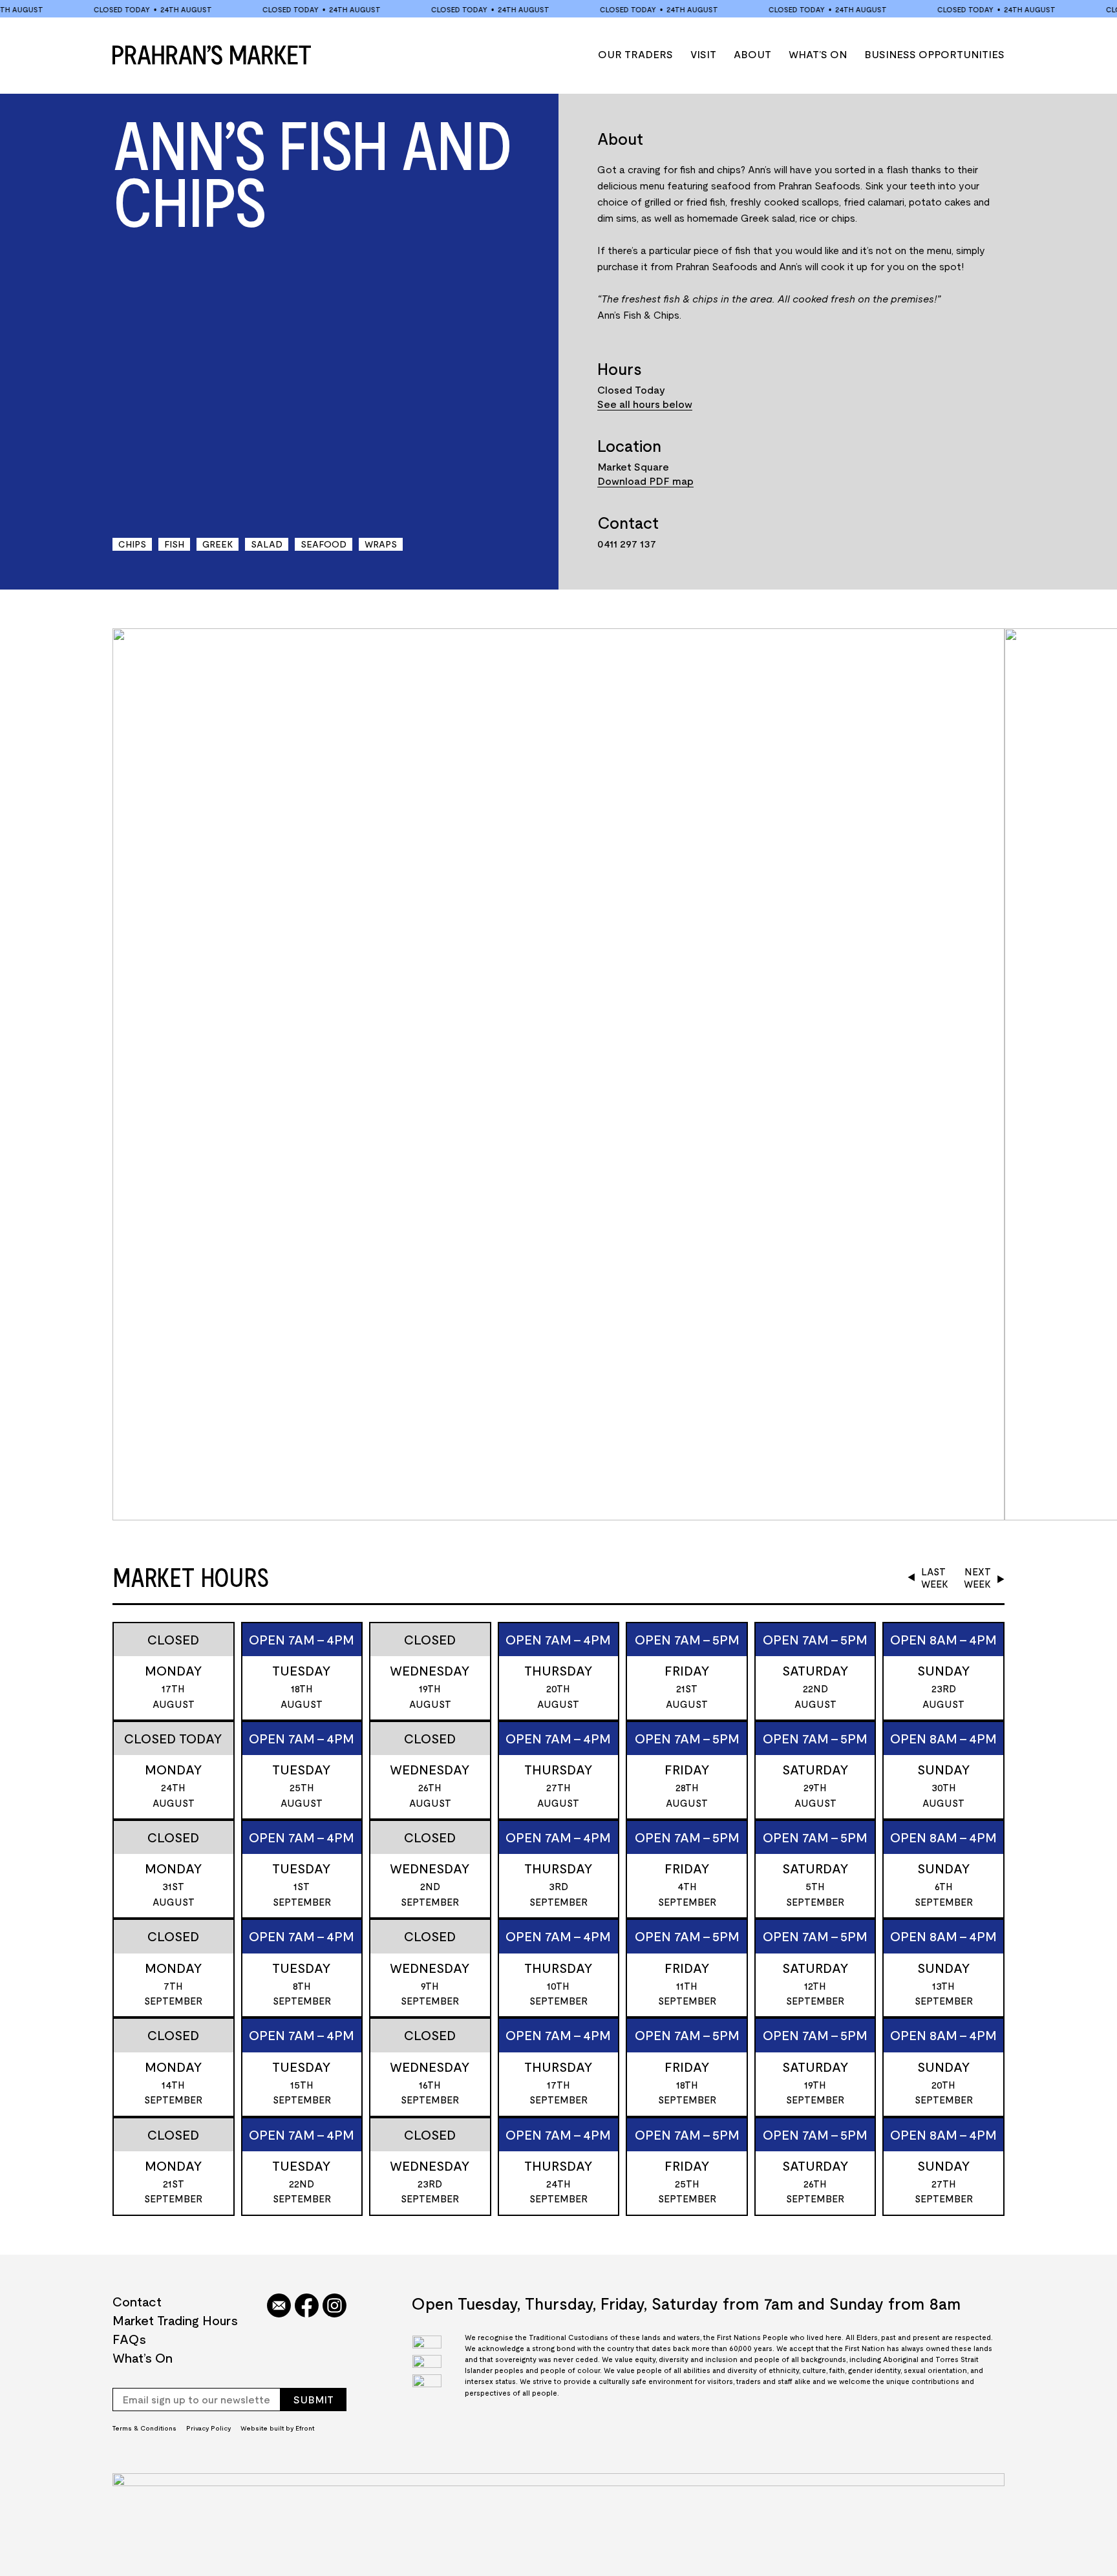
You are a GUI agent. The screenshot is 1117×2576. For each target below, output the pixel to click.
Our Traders (635, 54)
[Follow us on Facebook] (307, 2306)
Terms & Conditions (144, 2428)
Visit (703, 54)
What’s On (818, 54)
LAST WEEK (935, 1578)
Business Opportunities (934, 54)
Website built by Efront (277, 2428)
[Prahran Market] (212, 55)
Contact (137, 2301)
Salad (267, 544)
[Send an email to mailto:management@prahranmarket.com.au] (279, 2306)
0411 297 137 (627, 543)
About (752, 54)
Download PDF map (645, 481)
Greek (218, 544)
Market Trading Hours (175, 2320)
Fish (174, 544)
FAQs (129, 2339)
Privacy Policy (208, 2428)
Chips (132, 544)
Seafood (324, 544)
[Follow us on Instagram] (335, 2306)
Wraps (381, 544)
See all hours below (645, 404)
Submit (314, 2399)
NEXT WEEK (977, 1578)
